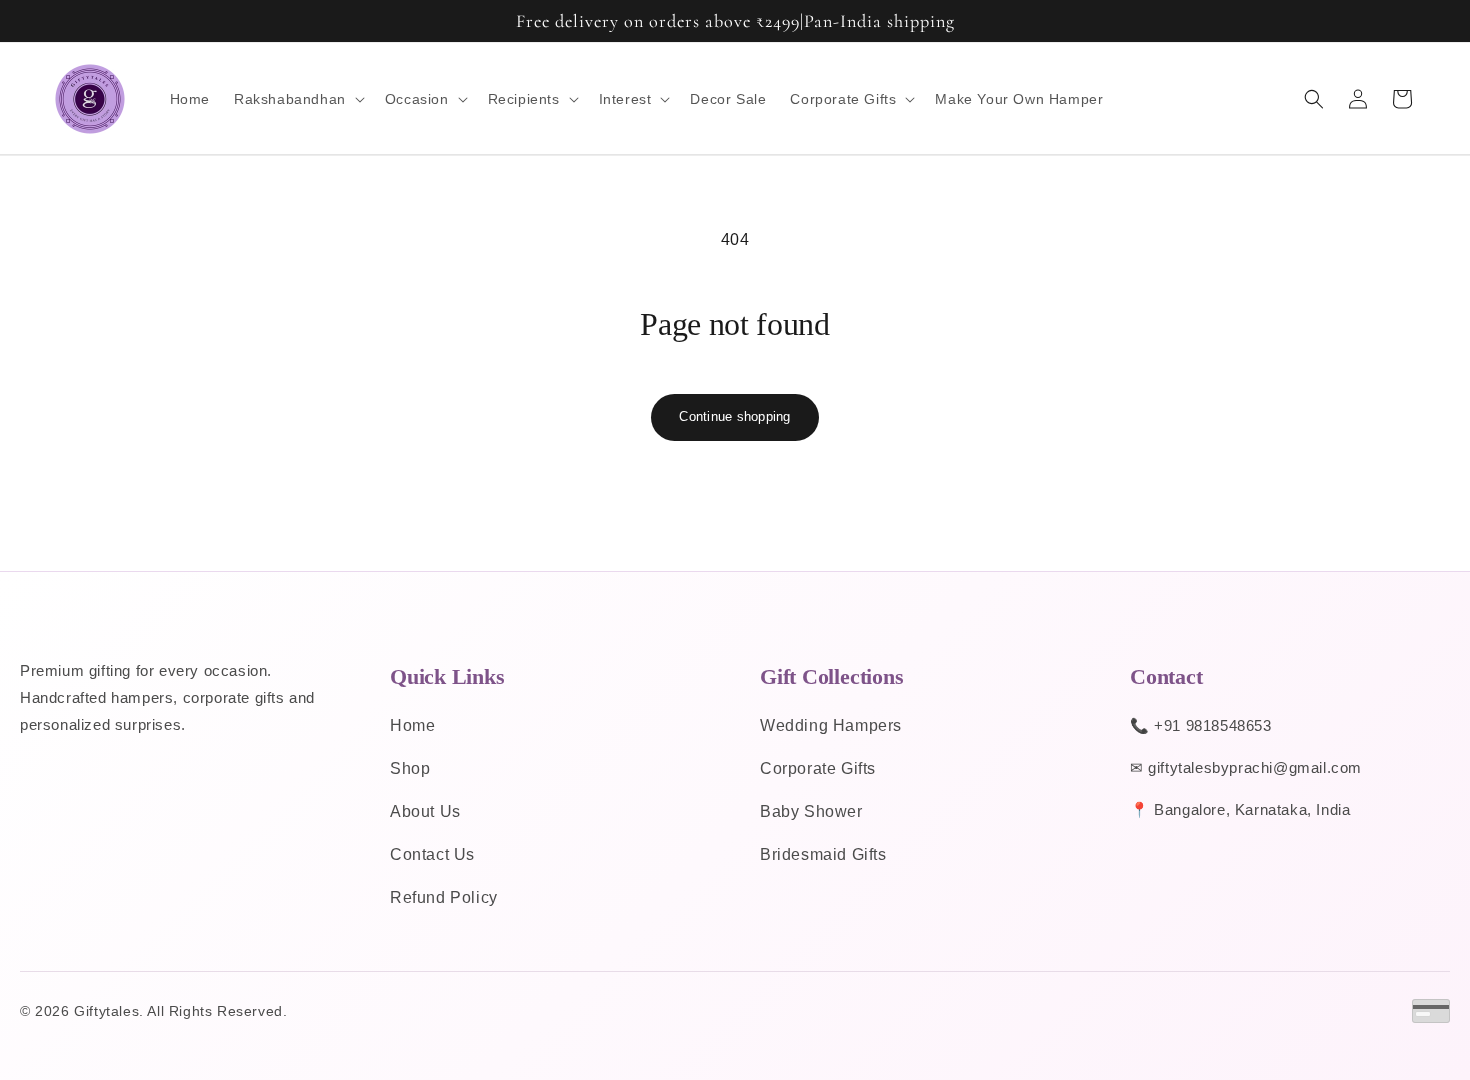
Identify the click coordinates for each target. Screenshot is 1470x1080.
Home (412, 725)
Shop (410, 768)
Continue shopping (734, 416)
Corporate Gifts (818, 768)
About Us (425, 811)
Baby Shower (811, 811)
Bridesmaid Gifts (823, 854)
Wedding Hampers (831, 725)
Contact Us (432, 854)
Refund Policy (444, 897)
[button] (297, 99)
